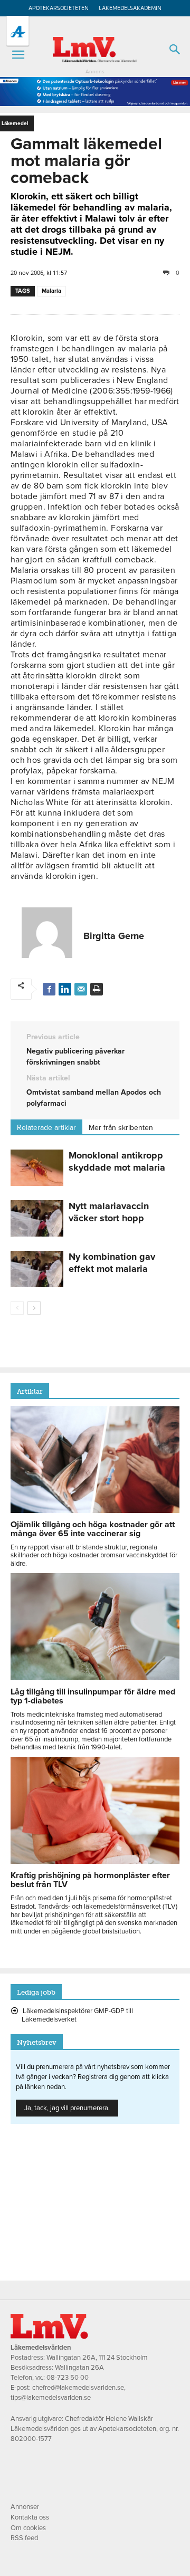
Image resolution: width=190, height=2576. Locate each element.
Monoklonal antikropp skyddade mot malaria (117, 1161)
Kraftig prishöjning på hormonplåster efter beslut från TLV (90, 1880)
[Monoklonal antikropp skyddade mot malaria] (37, 1168)
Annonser (25, 2507)
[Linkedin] (65, 989)
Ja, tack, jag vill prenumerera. (67, 2108)
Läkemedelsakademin (130, 8)
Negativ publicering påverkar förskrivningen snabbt (75, 1057)
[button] (18, 55)
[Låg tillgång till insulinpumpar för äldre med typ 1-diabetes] (95, 1678)
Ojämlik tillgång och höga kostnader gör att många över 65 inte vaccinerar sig (93, 1529)
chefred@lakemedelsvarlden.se (78, 2388)
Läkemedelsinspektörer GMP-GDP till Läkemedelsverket (77, 2015)
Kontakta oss (30, 2517)
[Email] (81, 989)
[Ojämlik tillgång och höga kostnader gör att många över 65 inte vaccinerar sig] (95, 1510)
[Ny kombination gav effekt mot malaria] (37, 1269)
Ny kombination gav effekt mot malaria (112, 1263)
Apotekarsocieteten (59, 8)
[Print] (97, 989)
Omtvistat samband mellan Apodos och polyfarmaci (94, 1098)
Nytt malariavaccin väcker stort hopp (109, 1212)
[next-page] (34, 1308)
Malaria (51, 291)
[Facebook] (49, 989)
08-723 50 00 (68, 2378)
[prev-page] (17, 1308)
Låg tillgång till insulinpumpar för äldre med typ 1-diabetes (93, 1696)
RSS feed (24, 2538)
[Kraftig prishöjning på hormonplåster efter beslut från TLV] (95, 1861)
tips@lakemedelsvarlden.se (51, 2398)
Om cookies (28, 2528)
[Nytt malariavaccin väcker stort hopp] (37, 1218)
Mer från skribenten (121, 1128)
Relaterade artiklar (46, 1128)
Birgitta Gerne (114, 936)
